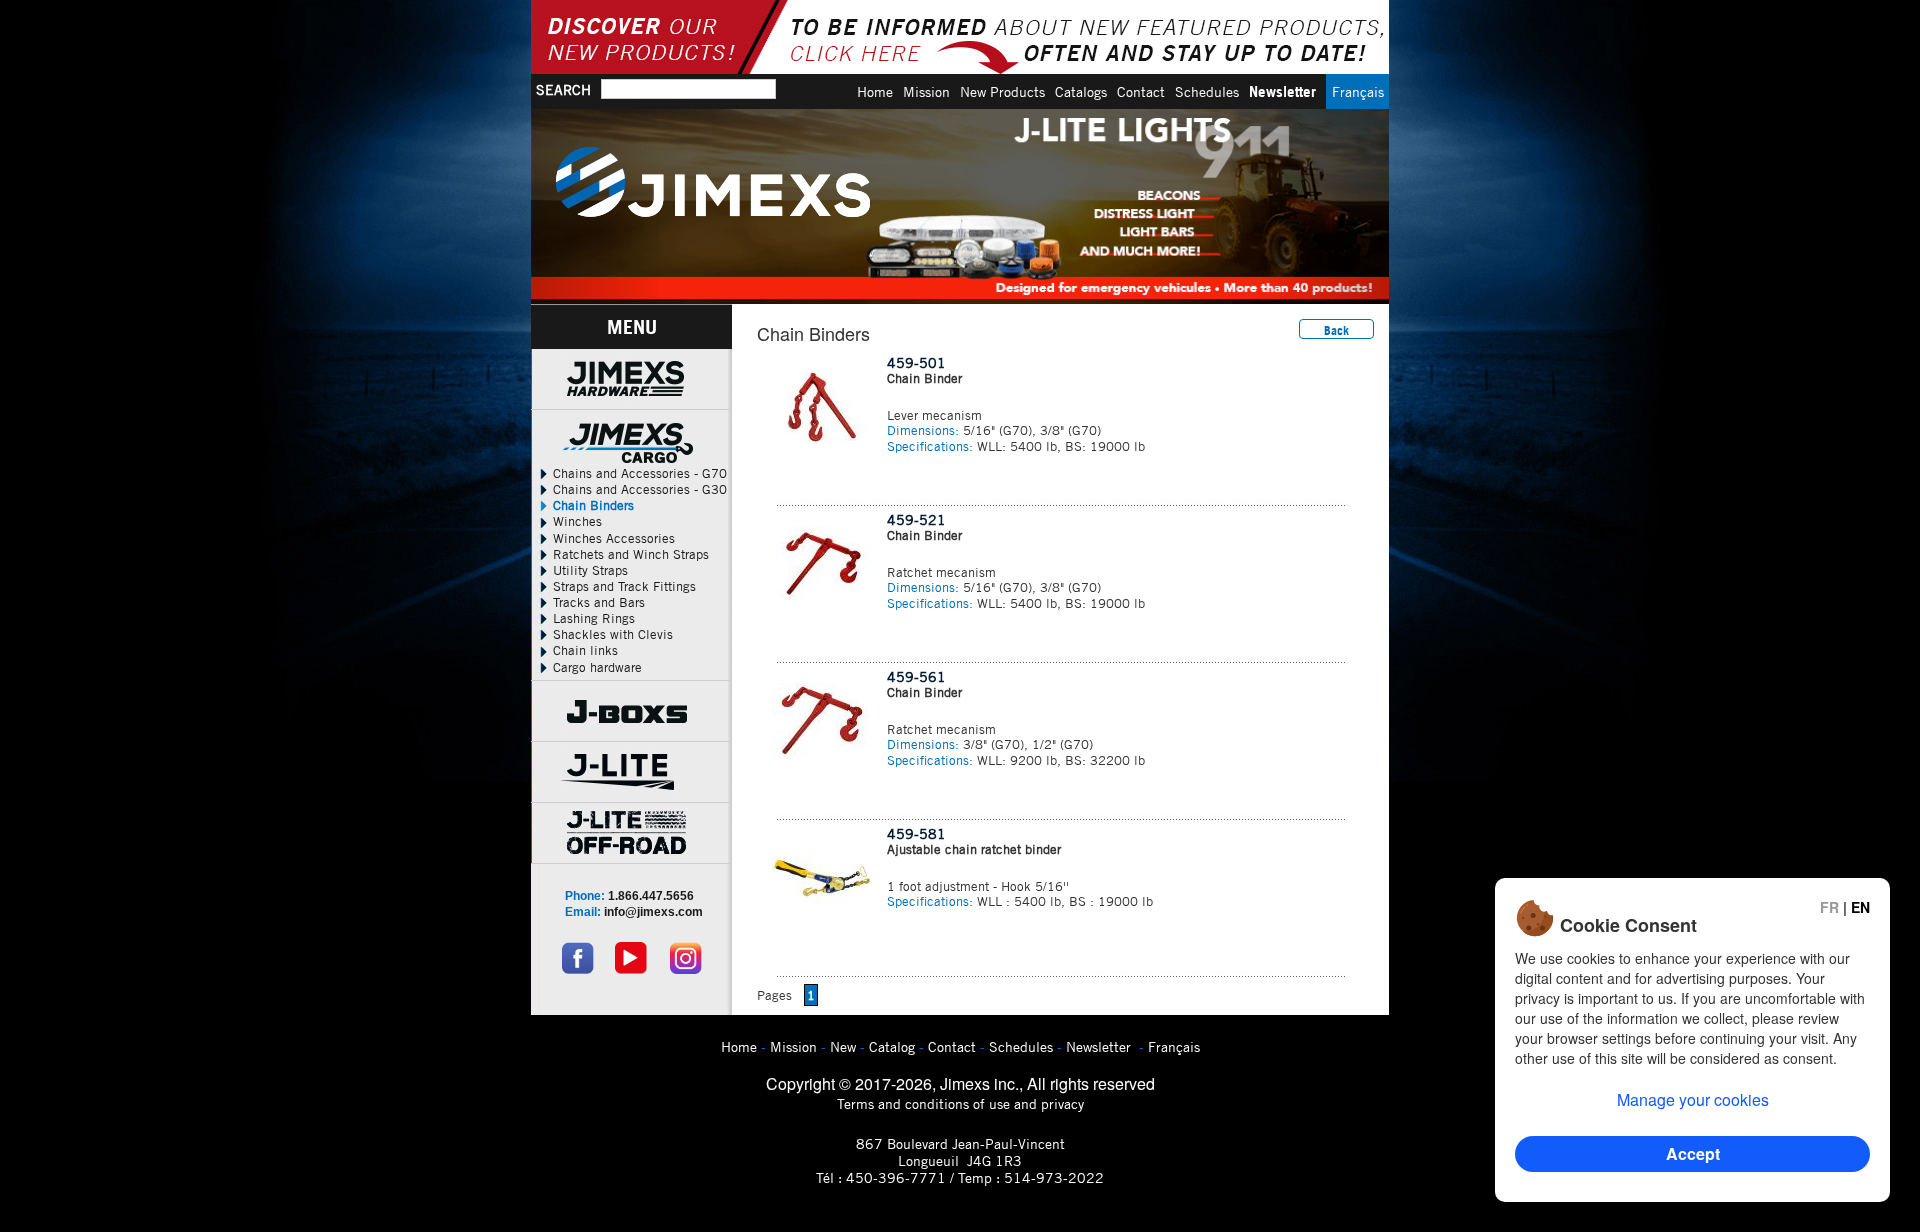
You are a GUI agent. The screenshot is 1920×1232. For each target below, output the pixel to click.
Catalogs (1081, 91)
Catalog (892, 1046)
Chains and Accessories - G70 (638, 473)
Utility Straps (588, 570)
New (843, 1046)
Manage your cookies (1693, 1099)
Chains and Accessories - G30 (638, 489)
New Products (1002, 91)
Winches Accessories (612, 538)
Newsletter (1282, 91)
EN (1860, 907)
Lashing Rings (592, 618)
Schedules (1207, 91)
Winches (575, 521)
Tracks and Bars (597, 602)
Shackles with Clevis (611, 634)
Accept (1693, 1153)
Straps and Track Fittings (622, 586)
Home (875, 91)
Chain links (583, 650)
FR (1829, 907)
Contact (1141, 91)
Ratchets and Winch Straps (629, 554)
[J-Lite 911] (960, 206)
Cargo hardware (595, 667)
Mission (926, 91)
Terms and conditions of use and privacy (960, 1103)
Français (1358, 91)
